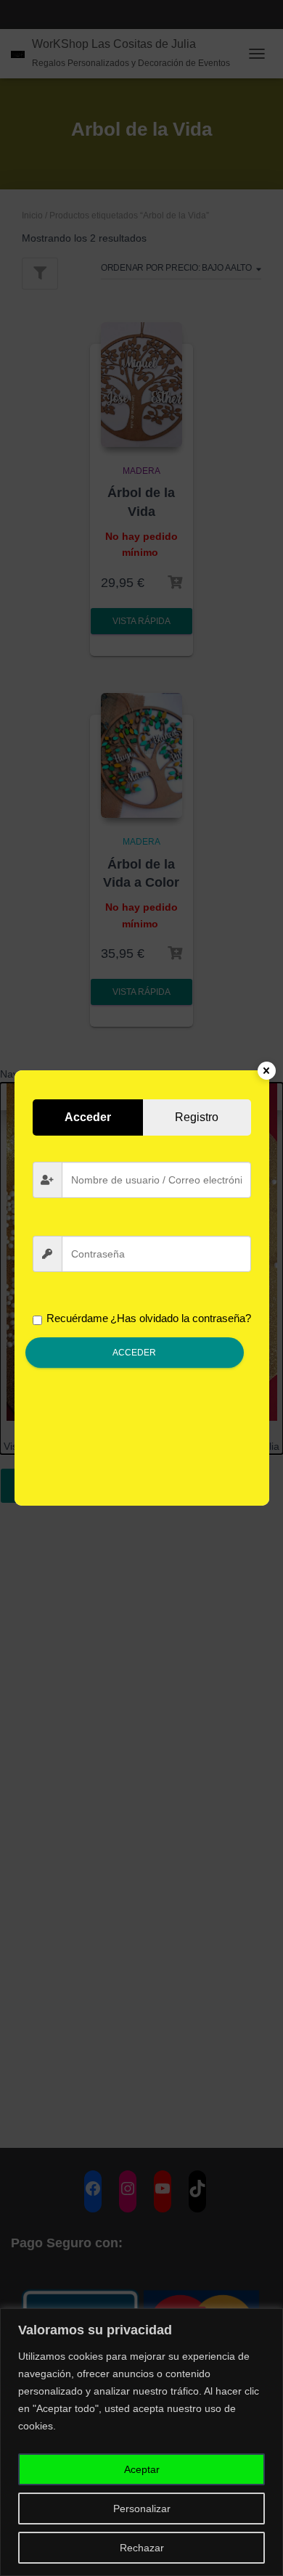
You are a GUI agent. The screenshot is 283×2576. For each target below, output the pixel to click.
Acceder (134, 1353)
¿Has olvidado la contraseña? (181, 1318)
